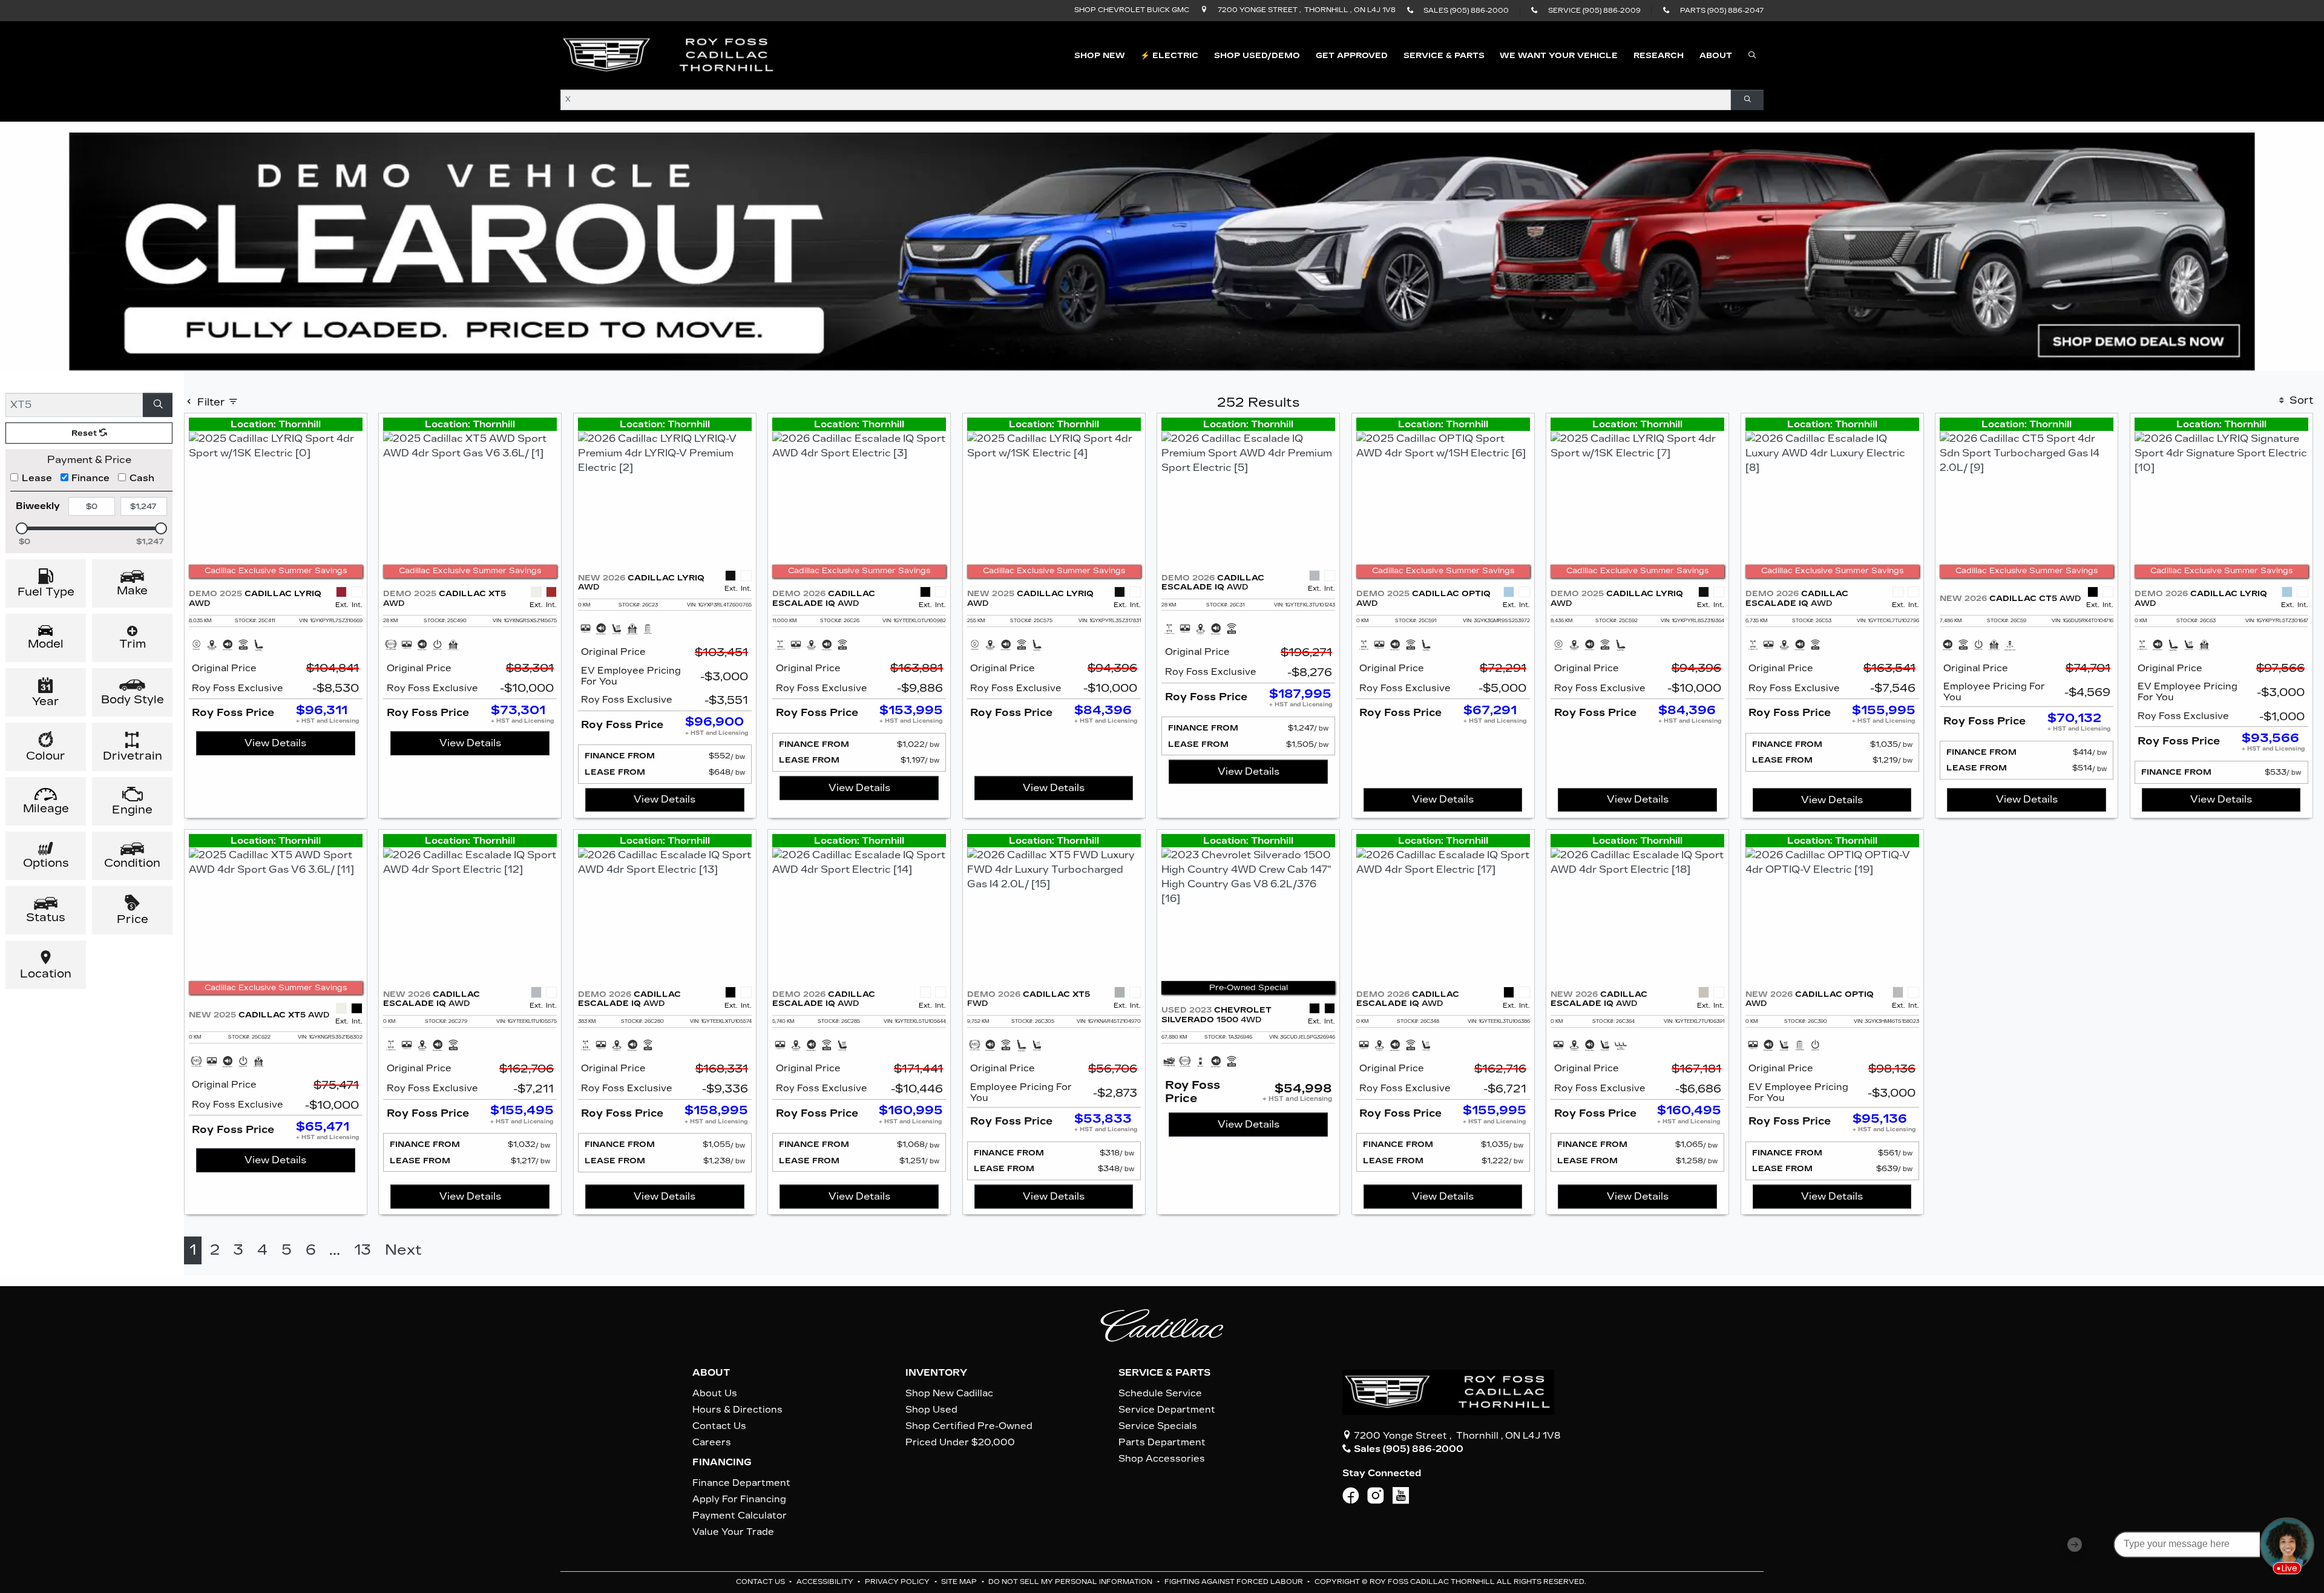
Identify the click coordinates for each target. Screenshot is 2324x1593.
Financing (722, 1462)
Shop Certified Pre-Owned (969, 1426)
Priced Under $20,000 (960, 1442)
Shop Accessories (1162, 1459)
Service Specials (1158, 1426)
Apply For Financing (739, 1499)
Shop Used (931, 1410)
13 (363, 1250)
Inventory (936, 1373)
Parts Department (1162, 1442)
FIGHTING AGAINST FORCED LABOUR (1235, 1582)
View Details (275, 743)
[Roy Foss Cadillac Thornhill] (669, 55)
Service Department (1167, 1410)
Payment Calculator (740, 1516)
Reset (85, 433)
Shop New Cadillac (949, 1393)
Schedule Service (1160, 1393)
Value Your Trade (733, 1532)
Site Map (960, 1582)
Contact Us (719, 1426)
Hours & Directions (737, 1410)
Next (403, 1250)
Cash (142, 478)
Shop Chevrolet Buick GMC (1132, 10)
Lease (37, 478)
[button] (1100, 56)
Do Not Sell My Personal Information (1071, 1582)
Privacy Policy (898, 1582)
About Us (715, 1393)
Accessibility (826, 1582)
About (711, 1373)
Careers (712, 1442)
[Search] (1747, 100)
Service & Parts (1164, 1373)
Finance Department (741, 1483)
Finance (90, 478)
